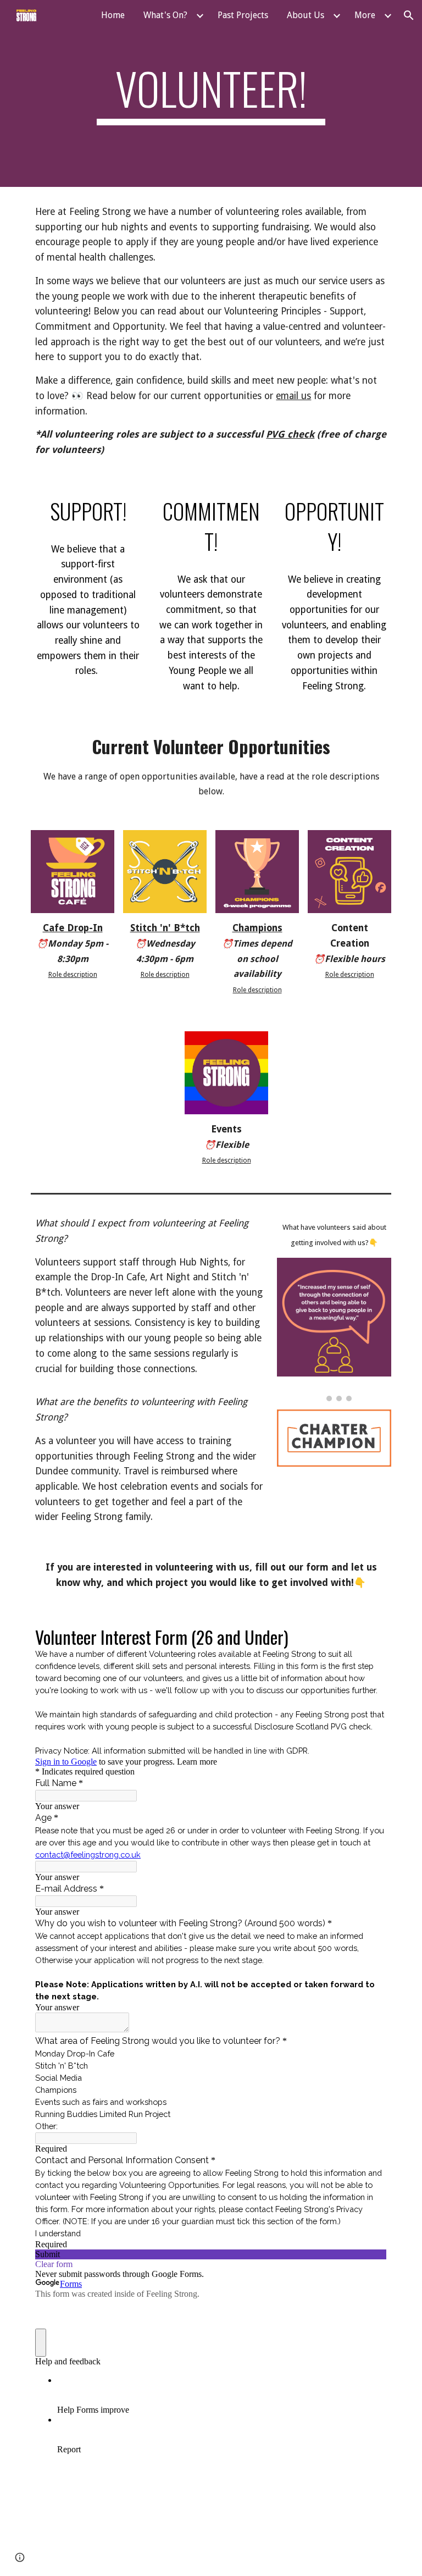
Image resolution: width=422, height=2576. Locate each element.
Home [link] (113, 15)
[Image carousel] (334, 1330)
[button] (409, 15)
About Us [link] (306, 15)
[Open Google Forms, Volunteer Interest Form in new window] (370, 1636)
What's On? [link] (165, 15)
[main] (211, 93)
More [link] (365, 15)
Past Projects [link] (243, 15)
